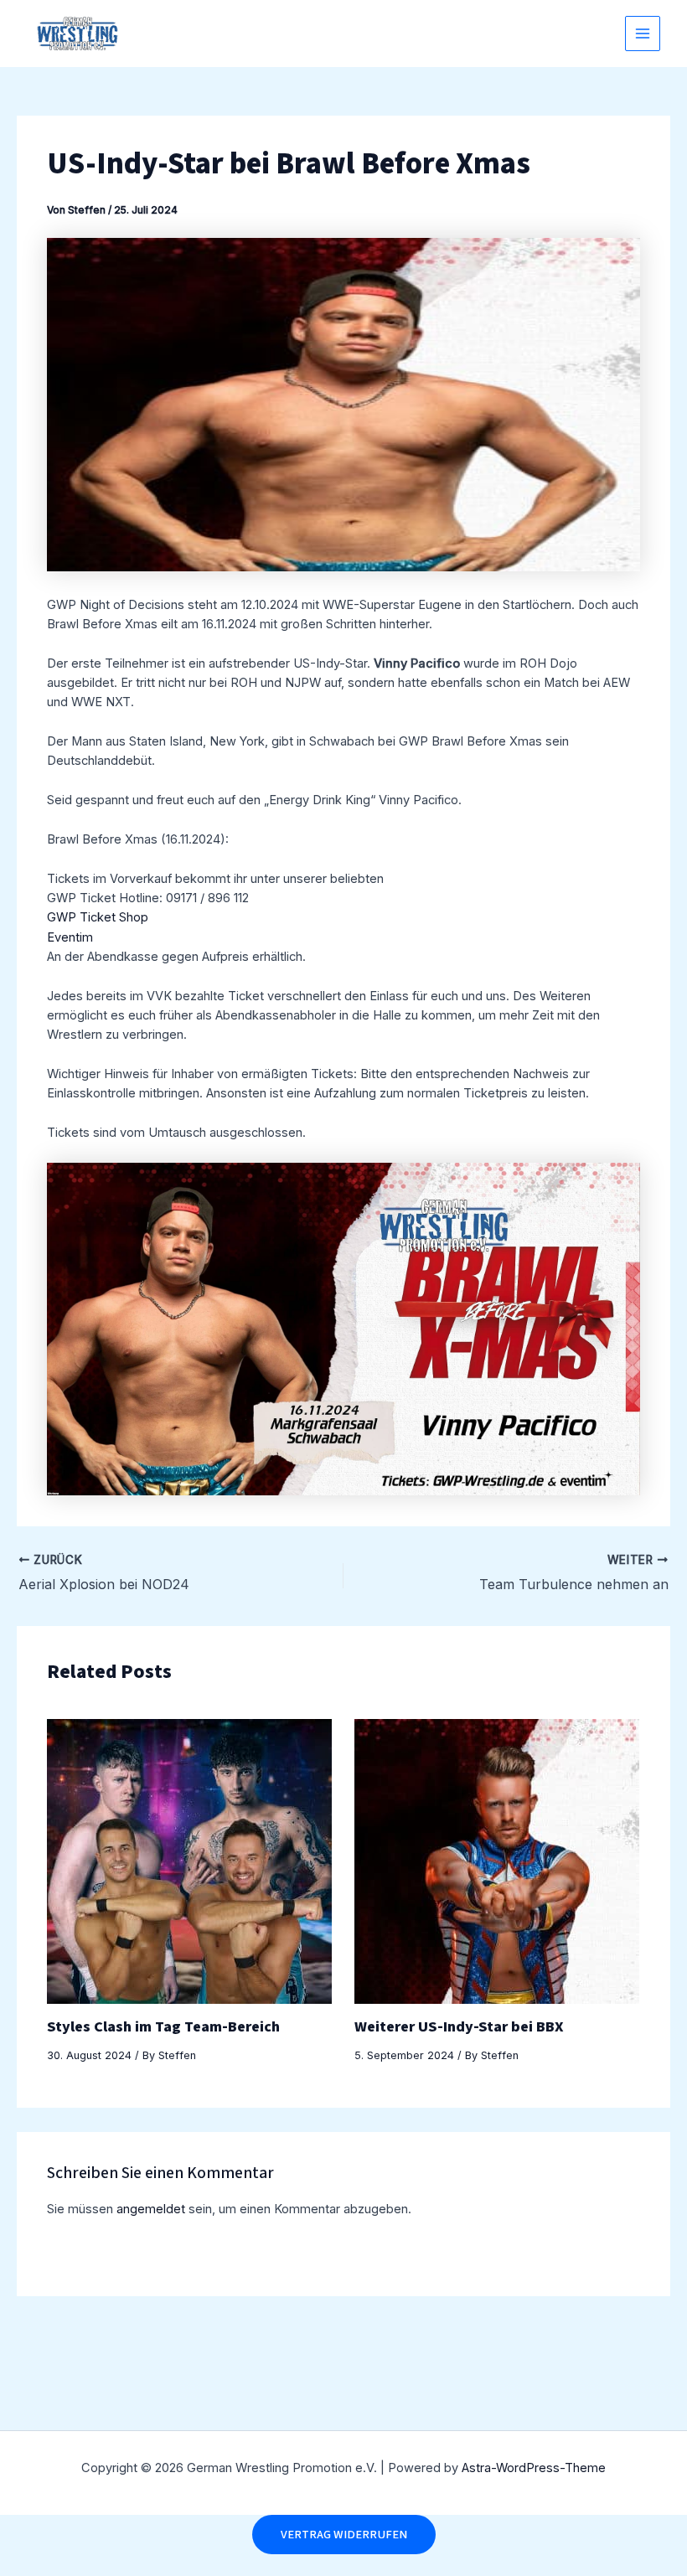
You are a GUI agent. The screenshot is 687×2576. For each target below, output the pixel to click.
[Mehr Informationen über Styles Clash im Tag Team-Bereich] (189, 1861)
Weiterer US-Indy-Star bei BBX (459, 2026)
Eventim (70, 937)
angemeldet (151, 2209)
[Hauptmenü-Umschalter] (643, 34)
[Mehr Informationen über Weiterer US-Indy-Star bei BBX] (497, 1861)
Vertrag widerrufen (344, 2535)
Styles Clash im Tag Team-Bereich (163, 2026)
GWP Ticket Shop (98, 917)
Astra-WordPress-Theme (534, 2468)
